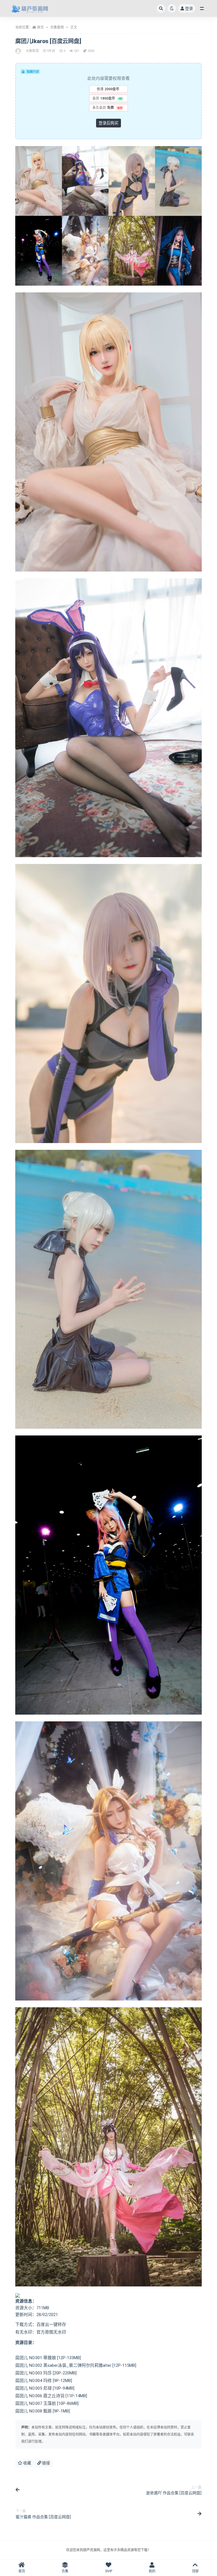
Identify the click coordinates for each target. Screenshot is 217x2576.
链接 (46, 2463)
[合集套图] (19, 51)
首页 (40, 27)
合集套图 (57, 27)
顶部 (195, 2571)
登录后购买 (108, 123)
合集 (65, 2571)
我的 (152, 2571)
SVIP (109, 2571)
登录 (189, 8)
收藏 (27, 2463)
